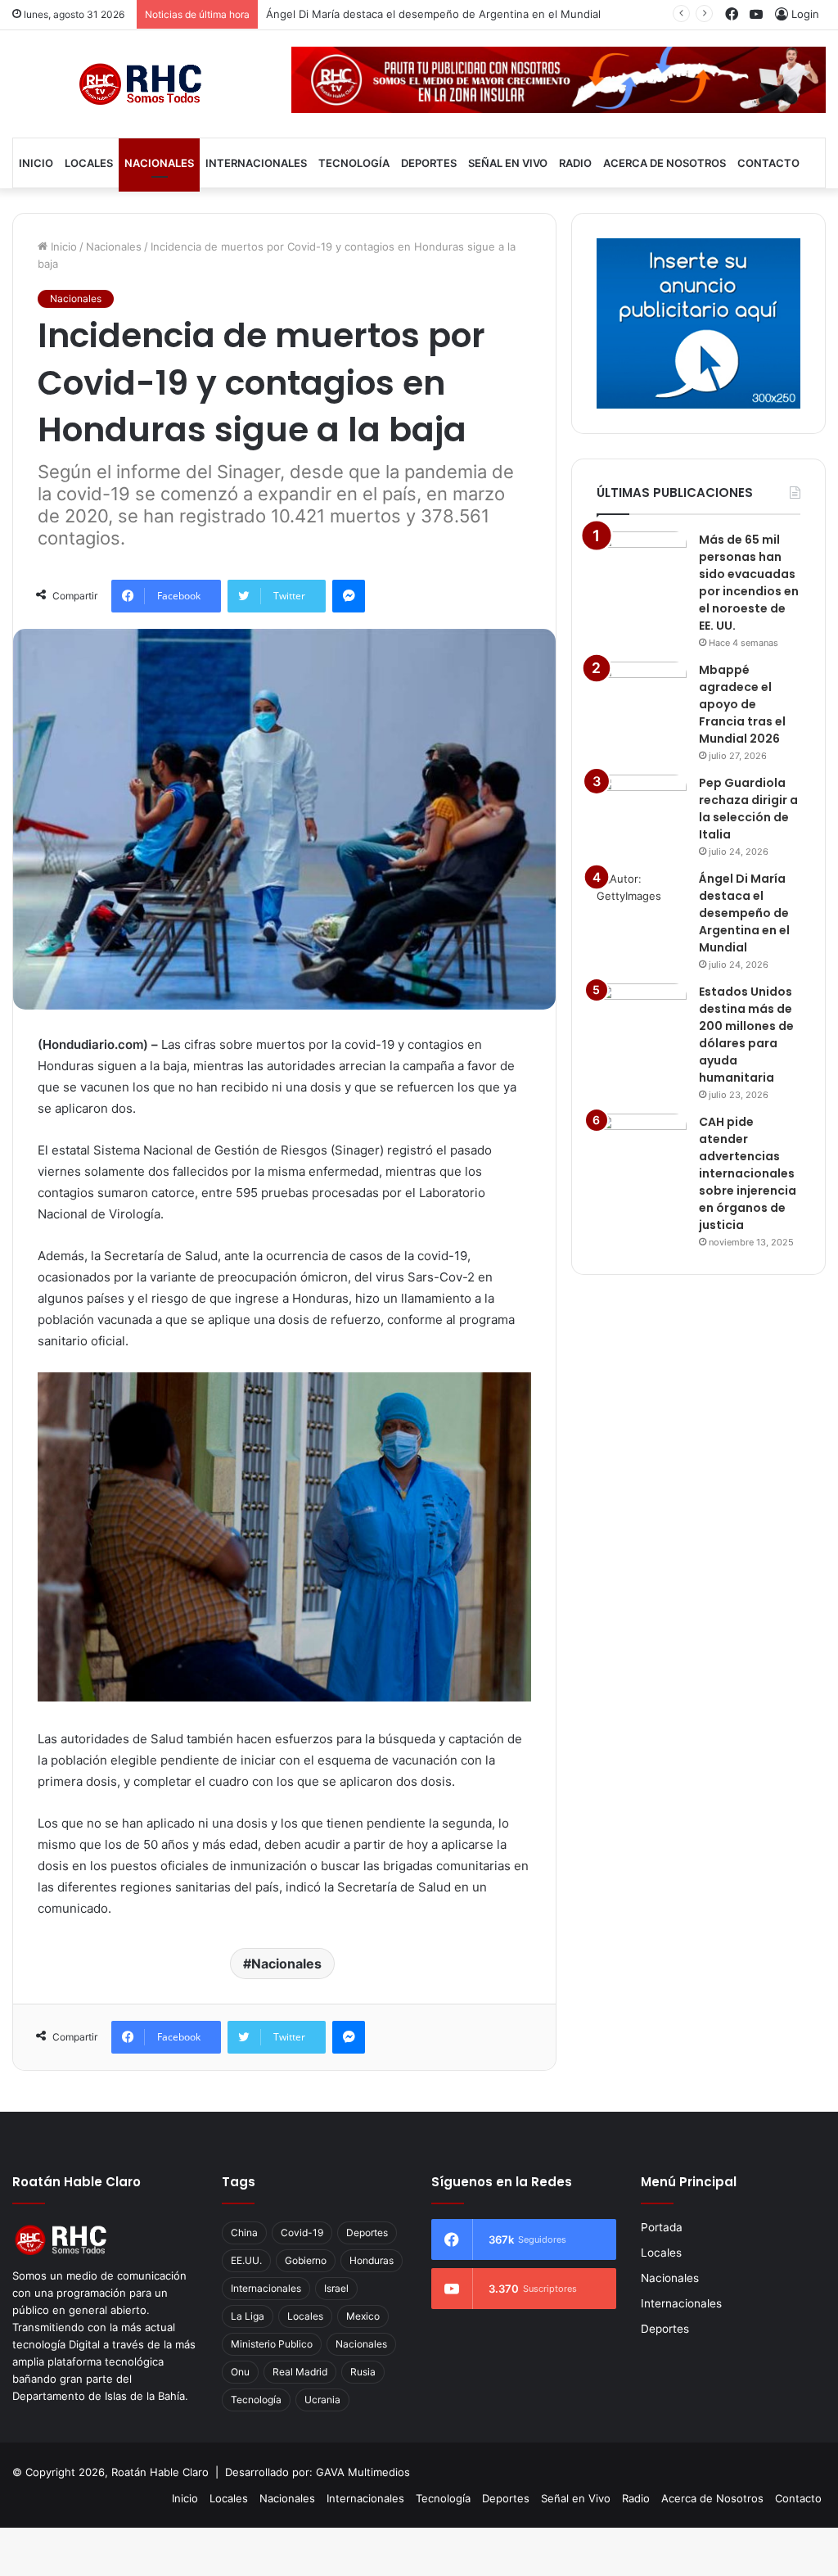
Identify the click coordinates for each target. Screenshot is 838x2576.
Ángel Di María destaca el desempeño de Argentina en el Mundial (433, 14)
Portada (662, 2227)
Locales (89, 163)
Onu (240, 2372)
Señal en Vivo (508, 163)
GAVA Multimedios (363, 2472)
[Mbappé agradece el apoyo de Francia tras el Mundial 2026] (642, 692)
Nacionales (159, 163)
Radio (575, 163)
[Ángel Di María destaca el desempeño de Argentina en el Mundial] (642, 901)
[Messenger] (349, 596)
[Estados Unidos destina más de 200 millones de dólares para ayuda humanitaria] (642, 1014)
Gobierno (306, 2260)
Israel (336, 2288)
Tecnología (354, 163)
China (244, 2233)
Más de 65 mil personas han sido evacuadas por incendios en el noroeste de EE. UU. (749, 583)
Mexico (363, 2316)
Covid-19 (302, 2233)
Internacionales (256, 163)
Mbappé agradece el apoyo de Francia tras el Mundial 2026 (742, 704)
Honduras (372, 2260)
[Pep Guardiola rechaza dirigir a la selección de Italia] (642, 805)
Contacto (768, 163)
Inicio (36, 163)
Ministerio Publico (272, 2344)
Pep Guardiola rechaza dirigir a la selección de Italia (748, 809)
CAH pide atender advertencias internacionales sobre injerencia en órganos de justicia (748, 1173)
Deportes (429, 163)
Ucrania (322, 2400)
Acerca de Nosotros (665, 163)
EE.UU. (246, 2260)
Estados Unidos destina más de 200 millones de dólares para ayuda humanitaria (746, 1035)
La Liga (248, 2316)
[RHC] (140, 84)
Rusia (363, 2372)
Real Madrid (300, 2372)
